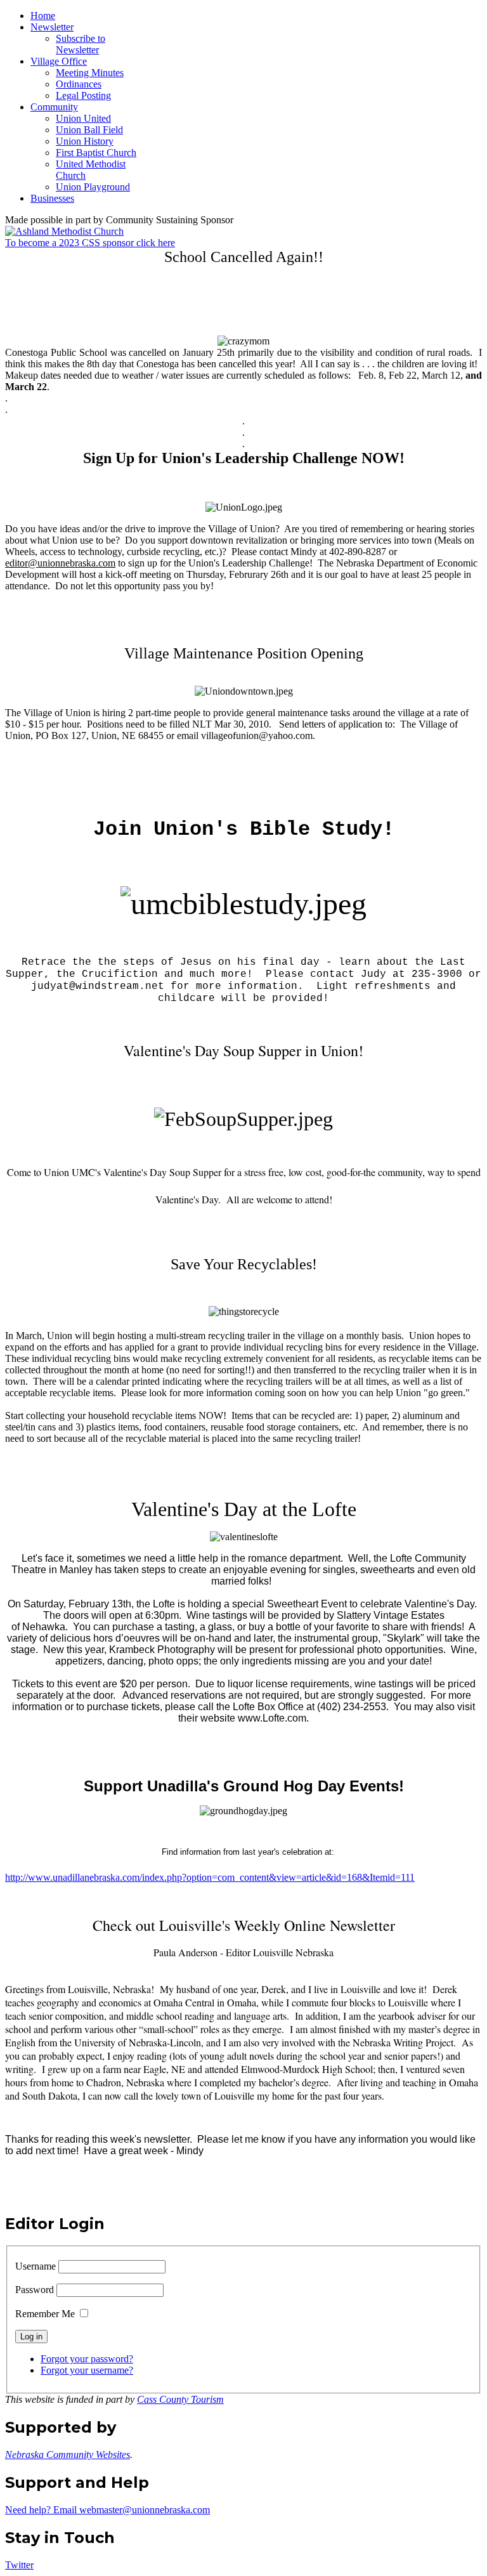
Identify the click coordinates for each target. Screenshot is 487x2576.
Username (36, 2266)
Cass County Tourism (180, 2399)
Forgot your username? (87, 2370)
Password (35, 2290)
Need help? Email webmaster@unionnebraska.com (107, 2510)
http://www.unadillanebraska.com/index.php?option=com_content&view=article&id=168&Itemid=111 (210, 1877)
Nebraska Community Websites (68, 2455)
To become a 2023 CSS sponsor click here (90, 243)
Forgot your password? (87, 2359)
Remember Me (45, 2314)
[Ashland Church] (64, 231)
